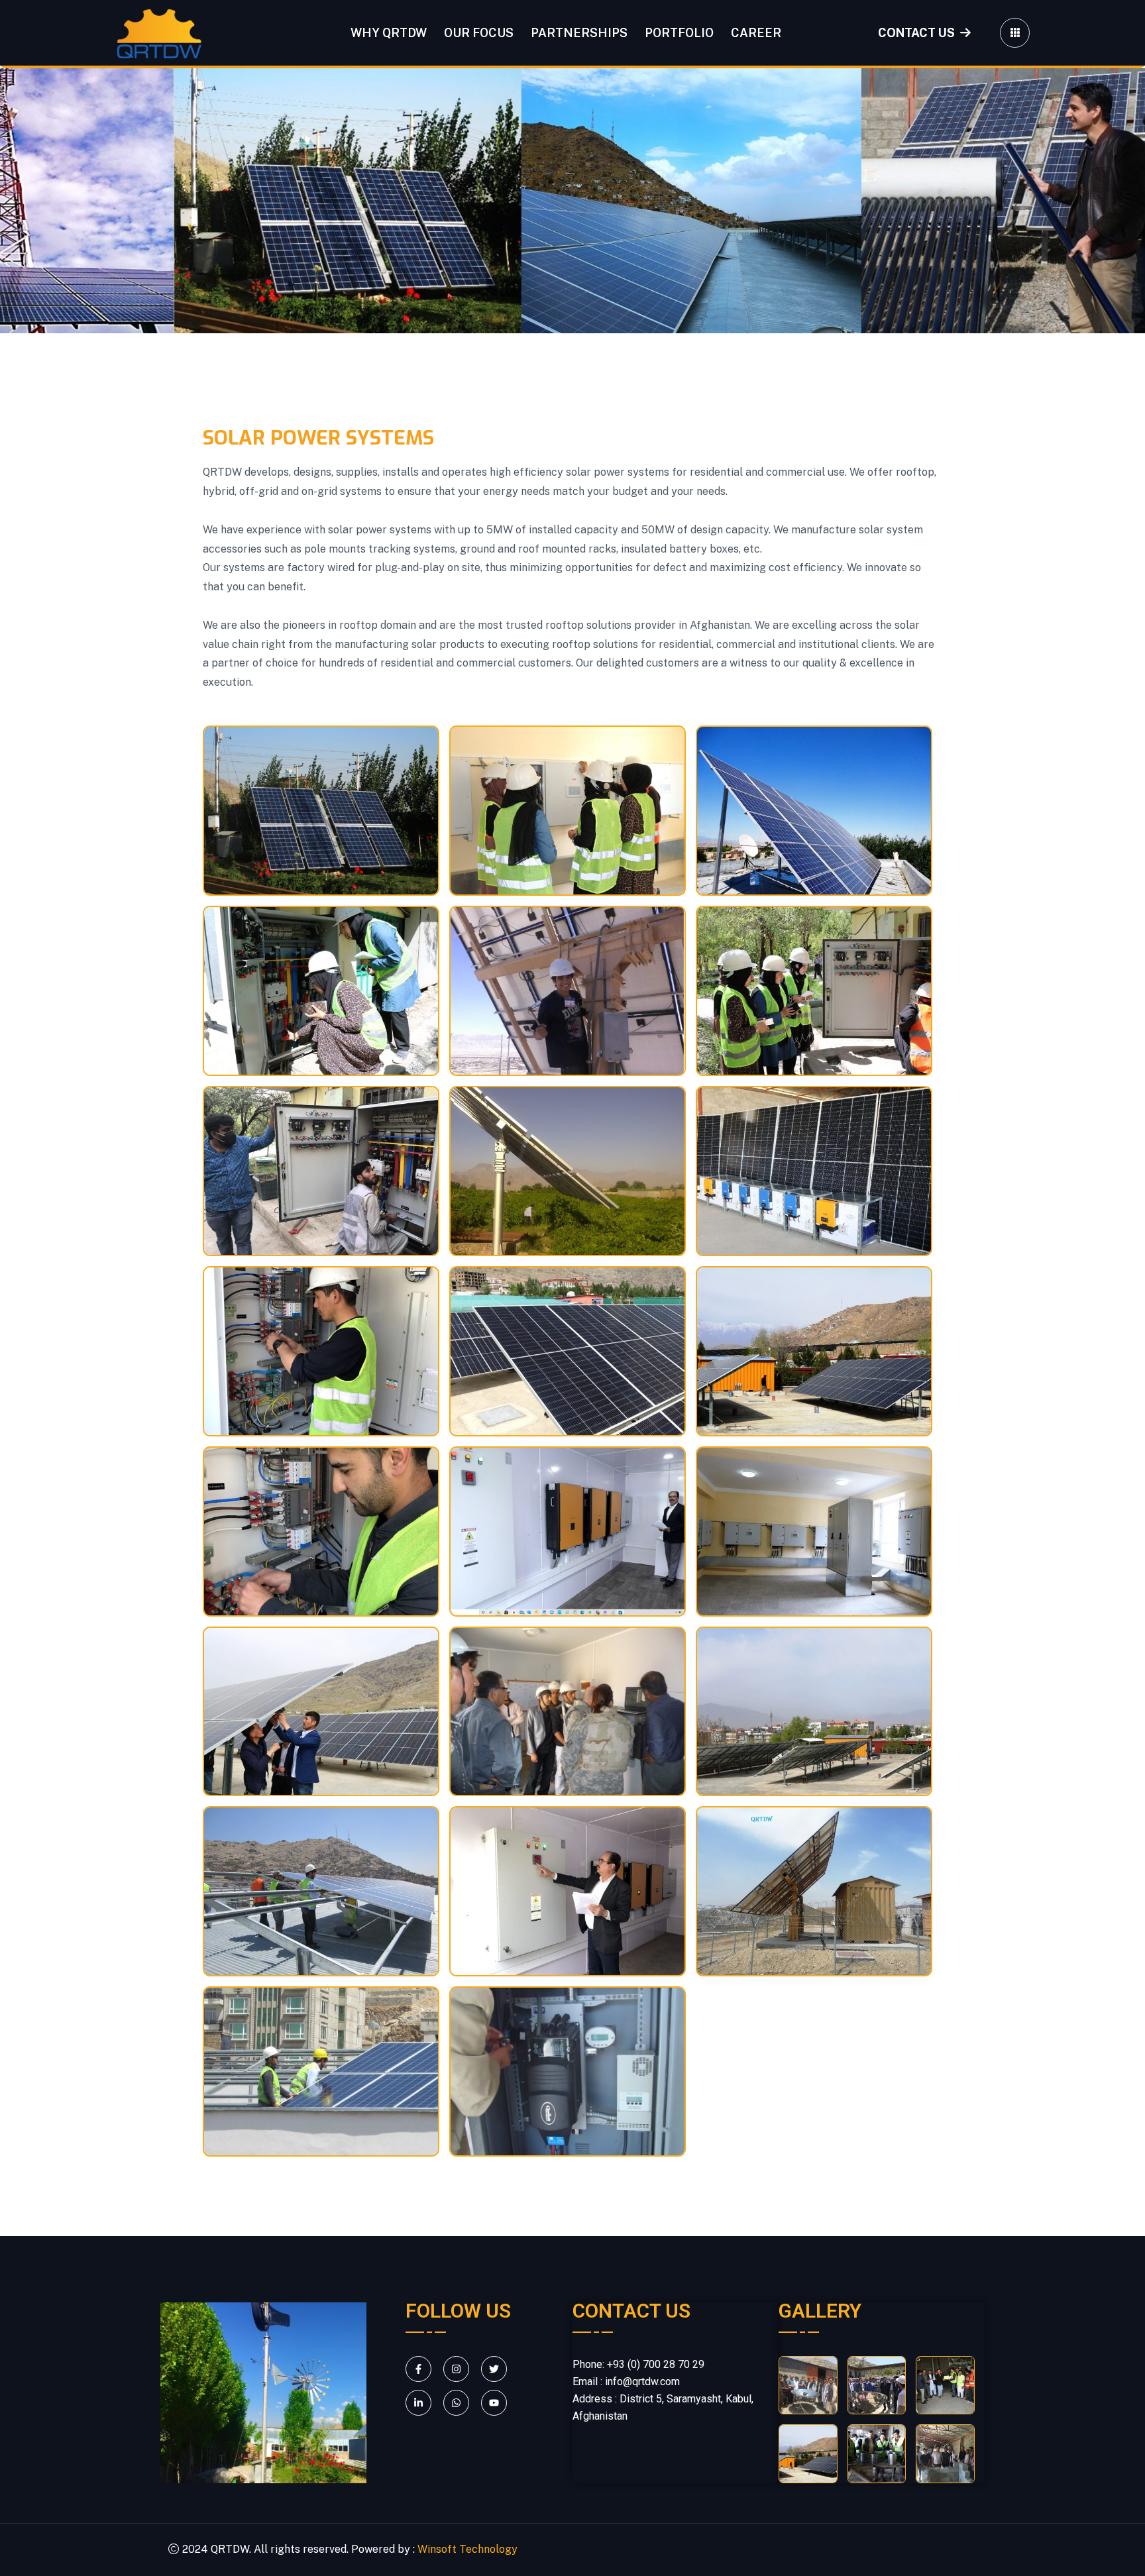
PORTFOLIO (679, 33)
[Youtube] (494, 2403)
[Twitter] (494, 2369)
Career (756, 33)
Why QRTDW (389, 33)
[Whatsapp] (456, 2403)
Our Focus (479, 33)
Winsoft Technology (467, 2550)
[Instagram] (456, 2369)
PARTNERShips (579, 33)
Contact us (916, 33)
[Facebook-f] (418, 2369)
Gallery (820, 2311)
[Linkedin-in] (418, 2403)
